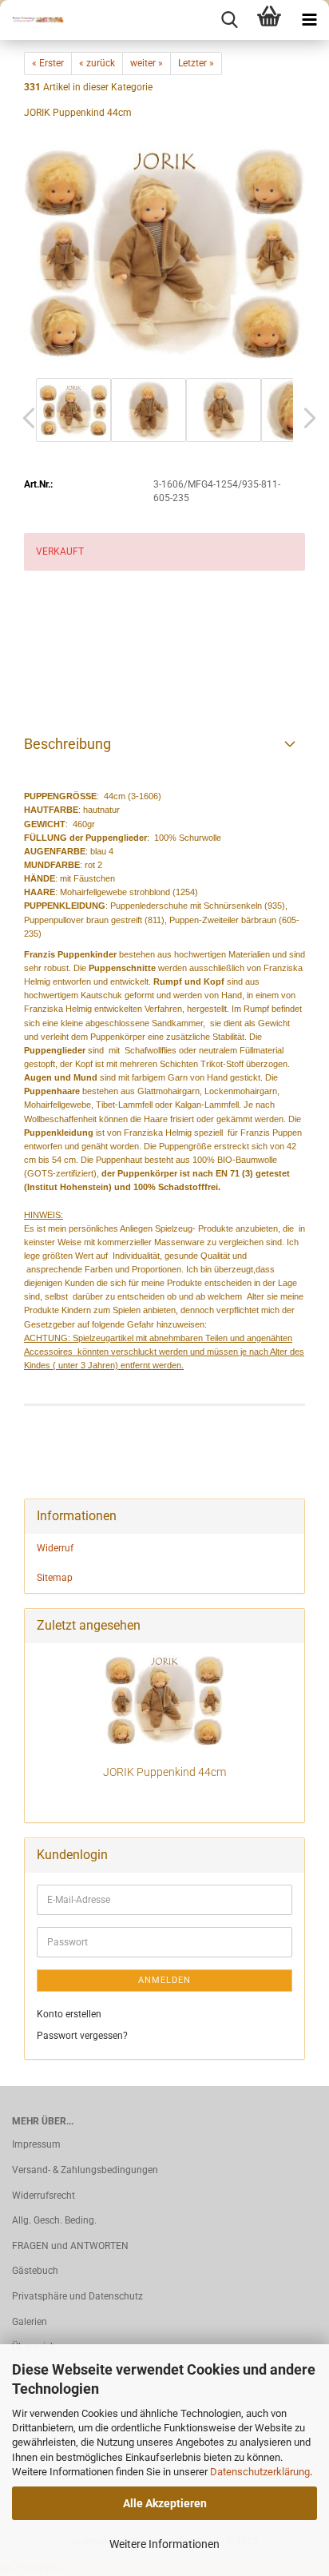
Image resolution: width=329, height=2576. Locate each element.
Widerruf (55, 1548)
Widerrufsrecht (44, 2196)
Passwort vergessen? (82, 2036)
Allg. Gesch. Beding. (54, 2220)
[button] (24, 418)
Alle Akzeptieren (165, 2503)
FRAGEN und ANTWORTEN (70, 2246)
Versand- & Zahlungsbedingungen (85, 2170)
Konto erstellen (69, 2014)
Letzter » (196, 63)
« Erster (48, 63)
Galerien (30, 2322)
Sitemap (55, 1578)
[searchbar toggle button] (229, 20)
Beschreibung (67, 744)
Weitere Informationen (164, 2544)
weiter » (147, 63)
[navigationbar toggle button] (309, 20)
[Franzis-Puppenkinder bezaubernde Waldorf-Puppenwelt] (32, 20)
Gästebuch (35, 2271)
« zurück (97, 63)
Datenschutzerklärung (260, 2472)
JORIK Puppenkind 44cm (164, 1772)
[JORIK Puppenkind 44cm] (164, 253)
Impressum (36, 2144)
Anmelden (164, 1980)
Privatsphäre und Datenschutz (77, 2296)
